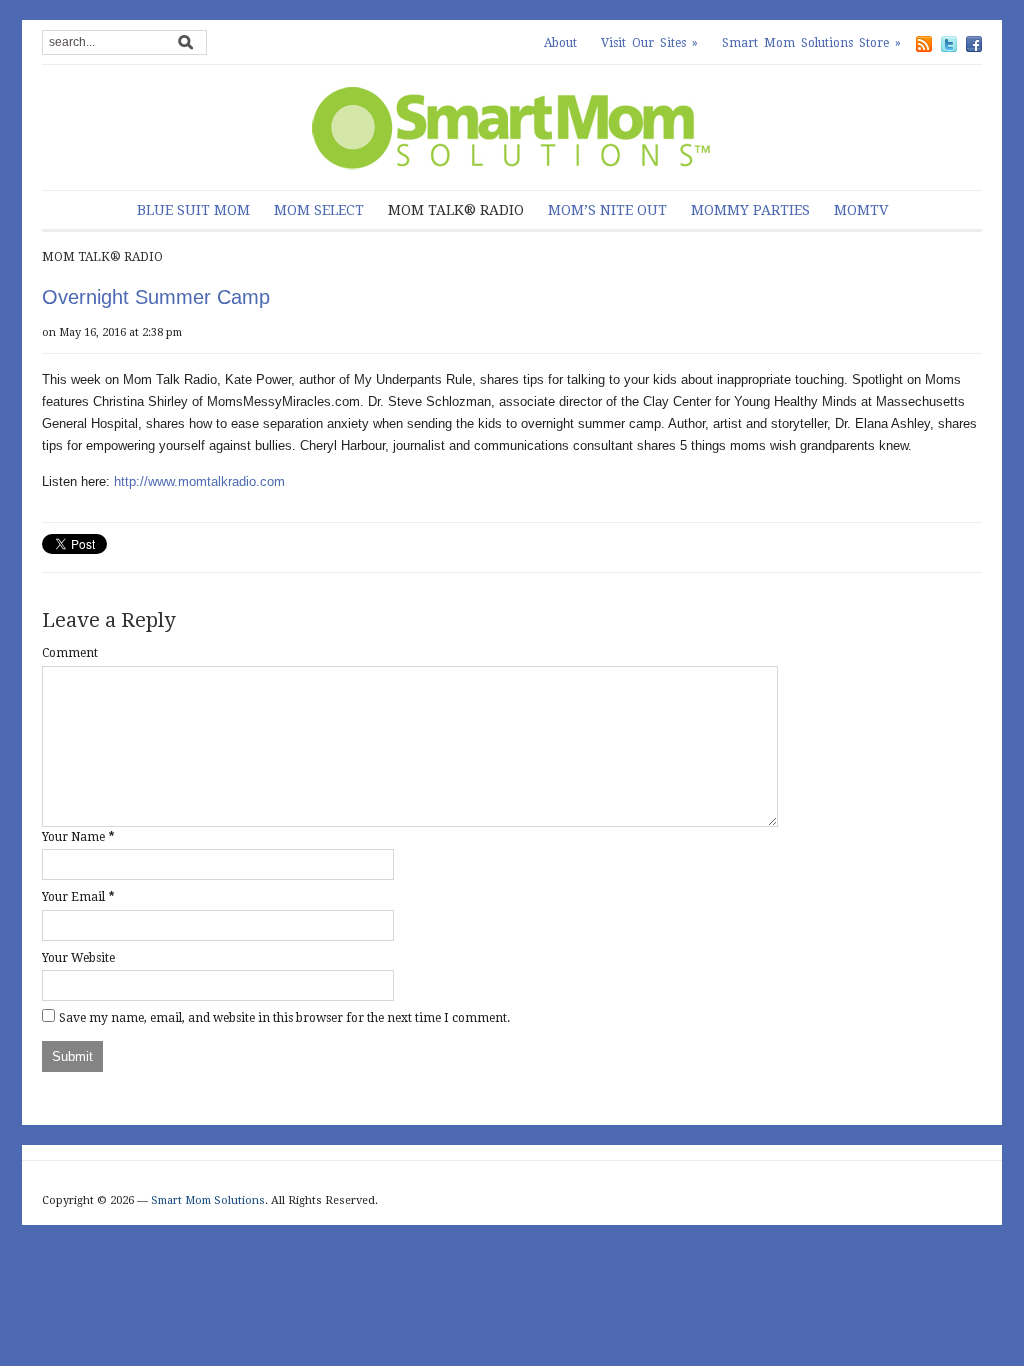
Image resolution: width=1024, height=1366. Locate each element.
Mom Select (319, 210)
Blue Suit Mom (193, 210)
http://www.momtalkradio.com (199, 481)
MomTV (861, 210)
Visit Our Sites (649, 43)
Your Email (73, 897)
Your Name (73, 837)
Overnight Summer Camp (156, 297)
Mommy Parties (750, 210)
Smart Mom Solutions (208, 1200)
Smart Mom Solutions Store (811, 43)
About (560, 43)
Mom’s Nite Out (607, 210)
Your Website (78, 958)
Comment (70, 653)
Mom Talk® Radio (456, 210)
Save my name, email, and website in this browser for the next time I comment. (284, 1018)
